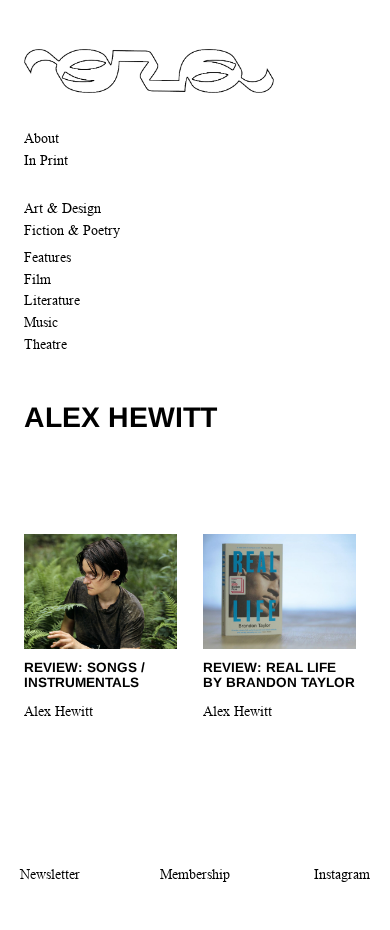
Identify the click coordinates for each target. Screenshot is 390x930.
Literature (52, 300)
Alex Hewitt (58, 711)
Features (47, 257)
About (41, 138)
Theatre (45, 344)
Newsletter (50, 874)
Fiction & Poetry (72, 230)
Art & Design (62, 208)
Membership (195, 874)
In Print (46, 160)
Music (41, 322)
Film (37, 279)
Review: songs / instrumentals (84, 675)
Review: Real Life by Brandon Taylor (279, 675)
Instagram (342, 874)
